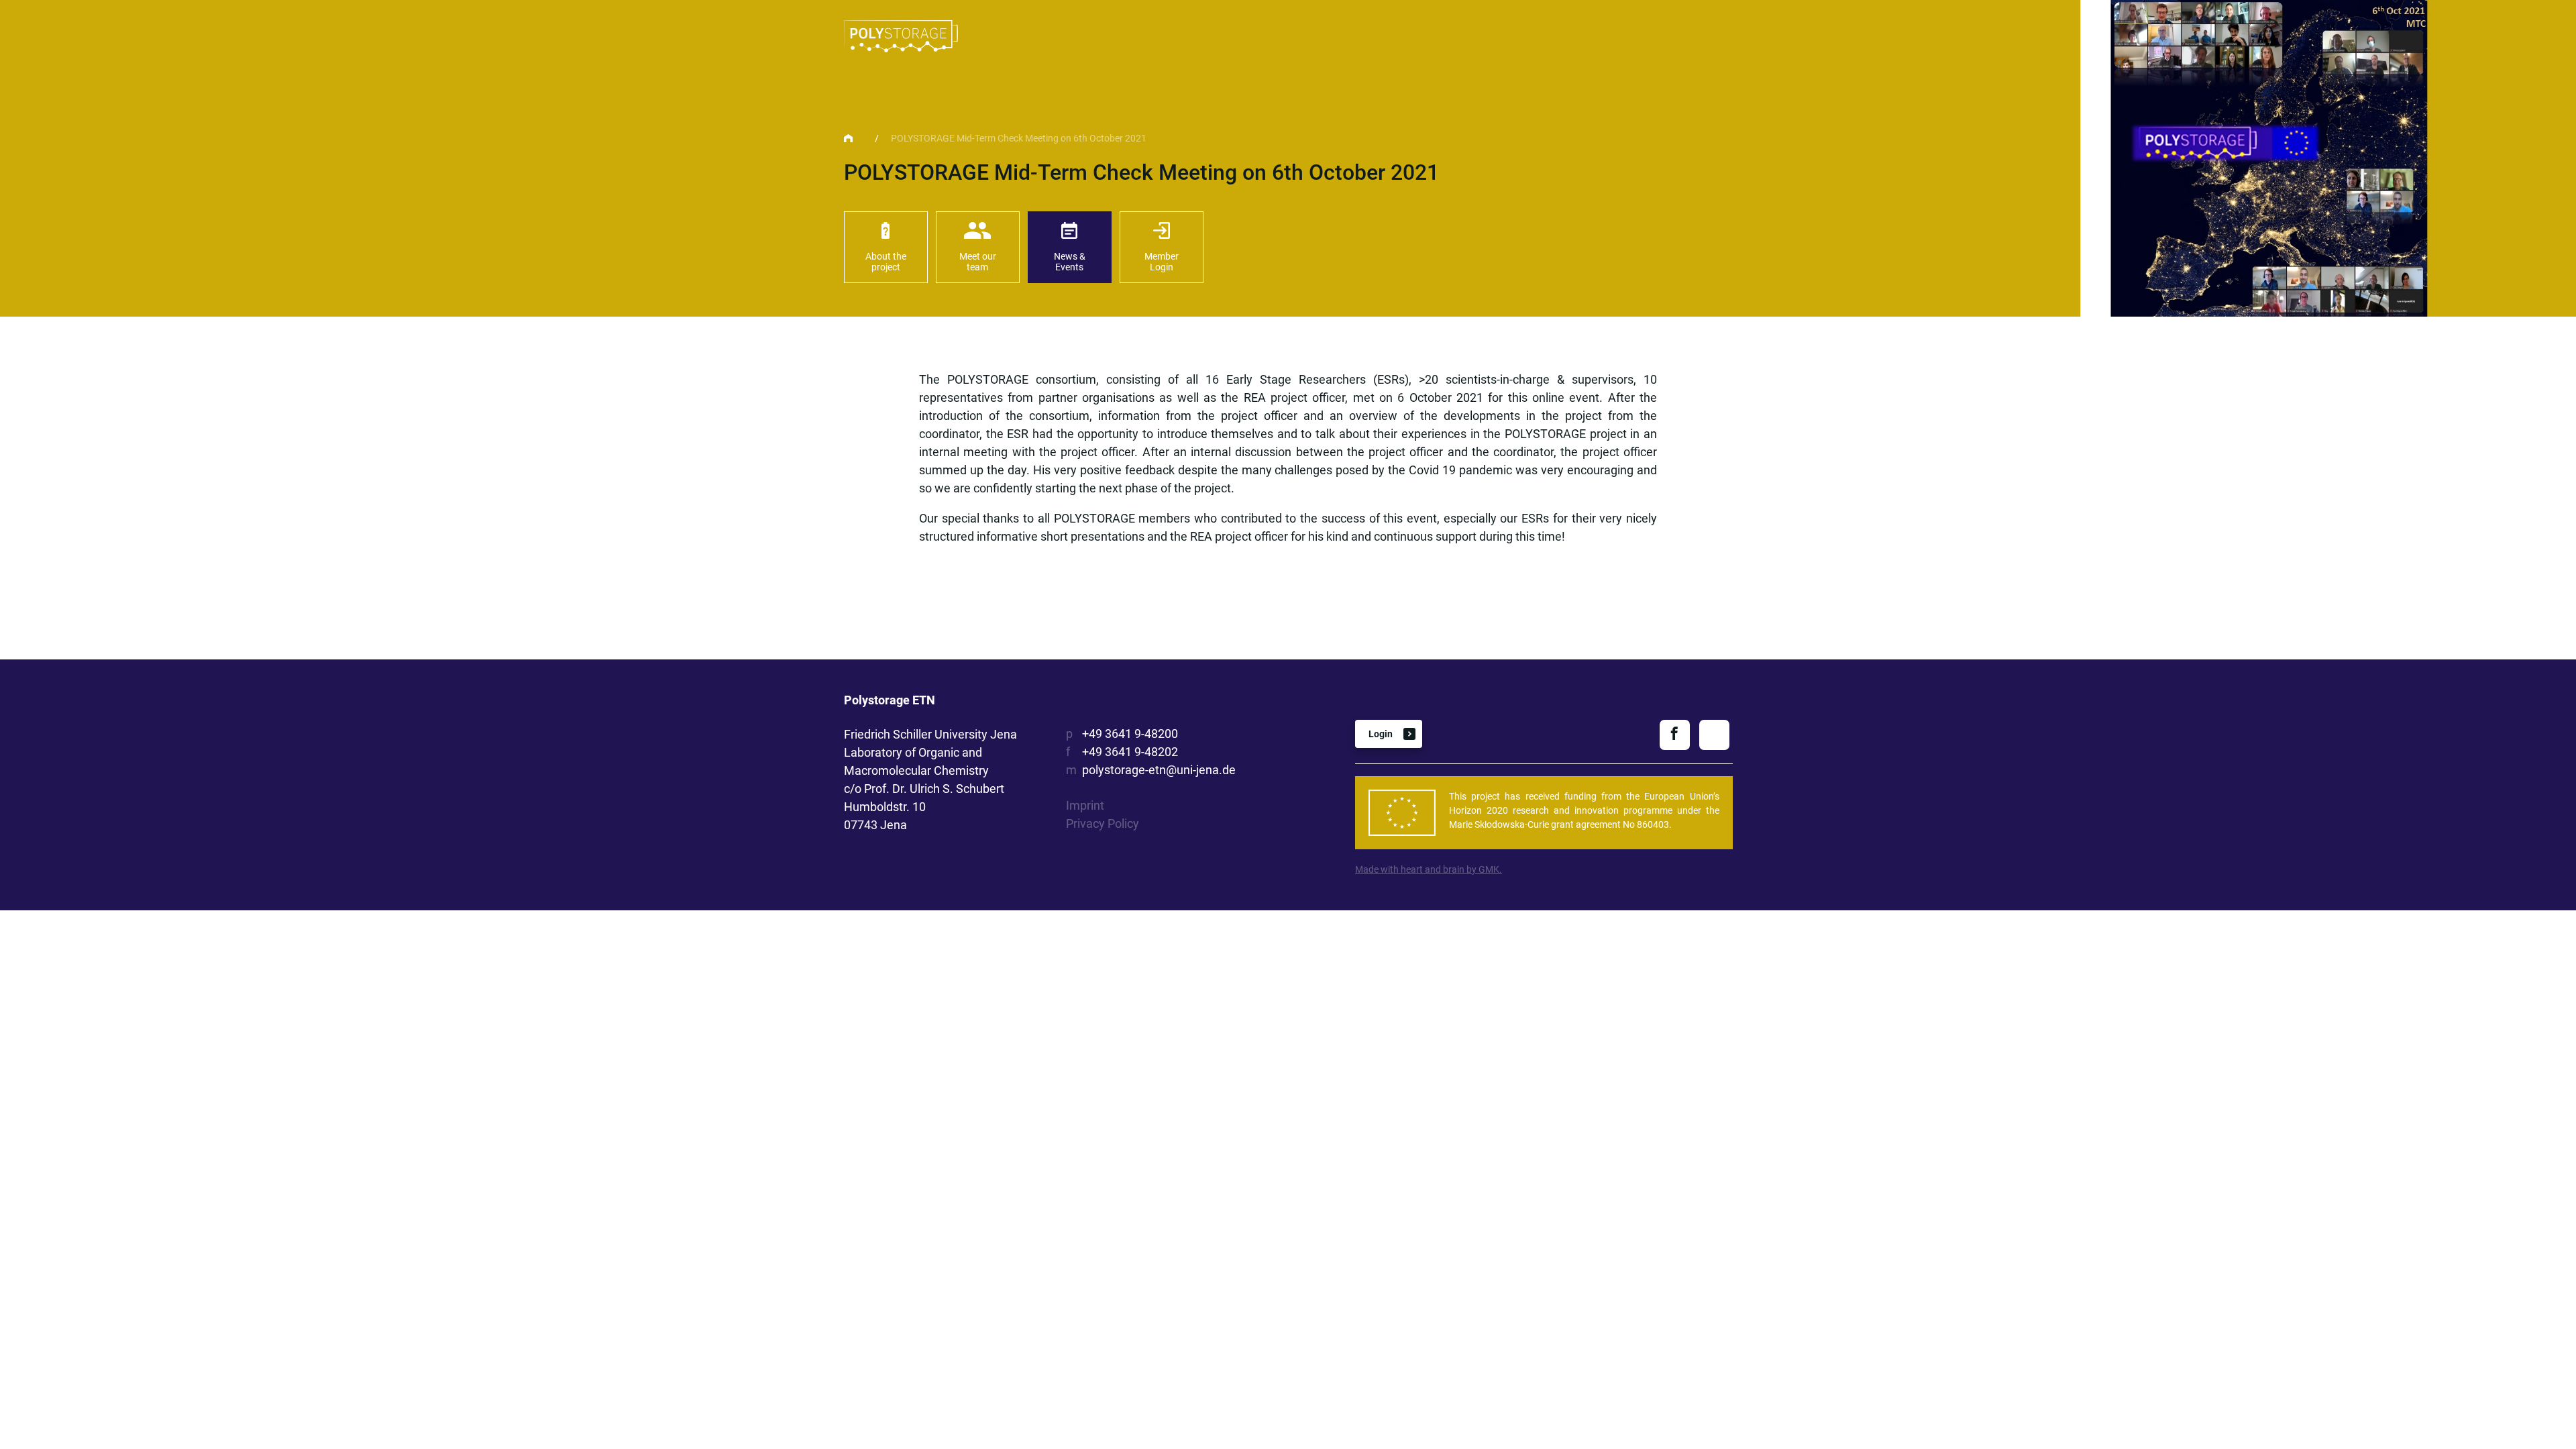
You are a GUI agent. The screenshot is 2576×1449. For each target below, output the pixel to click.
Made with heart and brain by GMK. (1429, 869)
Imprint (1085, 805)
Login (1381, 734)
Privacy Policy (1103, 823)
